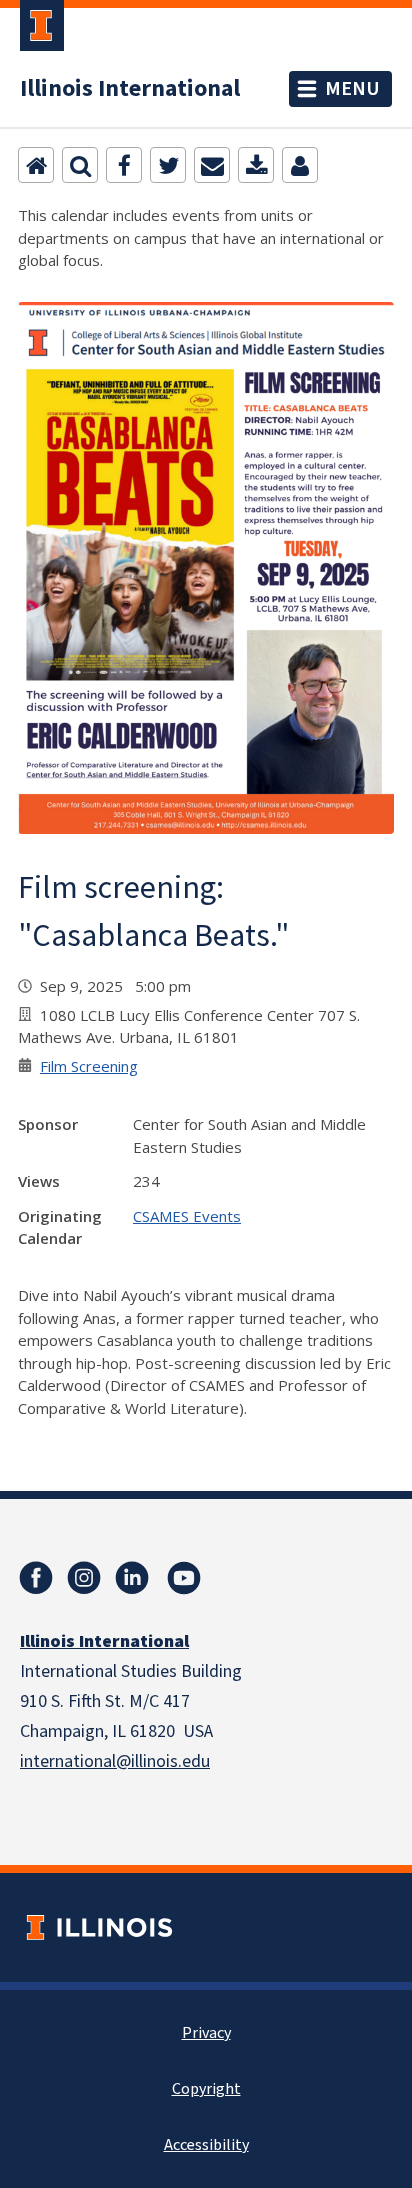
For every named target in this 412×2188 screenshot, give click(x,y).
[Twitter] (168, 165)
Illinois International (130, 89)
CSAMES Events (187, 1216)
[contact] (300, 165)
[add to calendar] (256, 165)
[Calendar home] (36, 165)
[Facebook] (124, 165)
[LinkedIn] (132, 1578)
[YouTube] (184, 1578)
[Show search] (80, 165)
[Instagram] (84, 1578)
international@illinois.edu (115, 1761)
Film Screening (89, 1066)
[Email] (212, 165)
